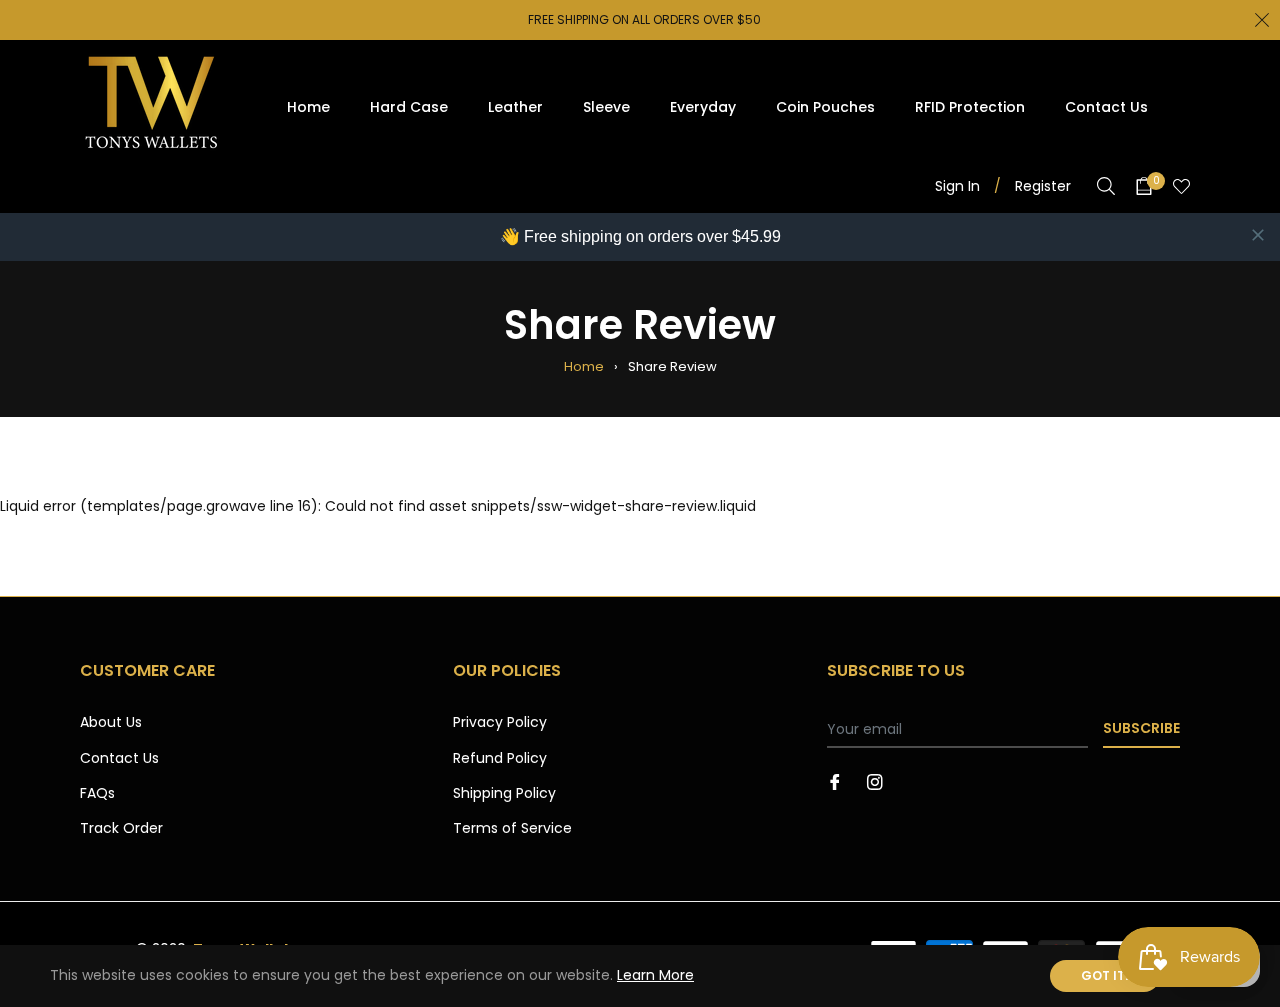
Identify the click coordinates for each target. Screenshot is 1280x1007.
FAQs (97, 793)
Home (584, 366)
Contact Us (119, 758)
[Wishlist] (1181, 186)
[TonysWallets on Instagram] (875, 780)
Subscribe (1141, 728)
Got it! (1105, 975)
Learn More (655, 975)
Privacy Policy (500, 722)
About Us (111, 722)
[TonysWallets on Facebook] (835, 780)
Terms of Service (512, 828)
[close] (1258, 235)
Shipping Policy (504, 793)
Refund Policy (500, 758)
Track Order (121, 828)
